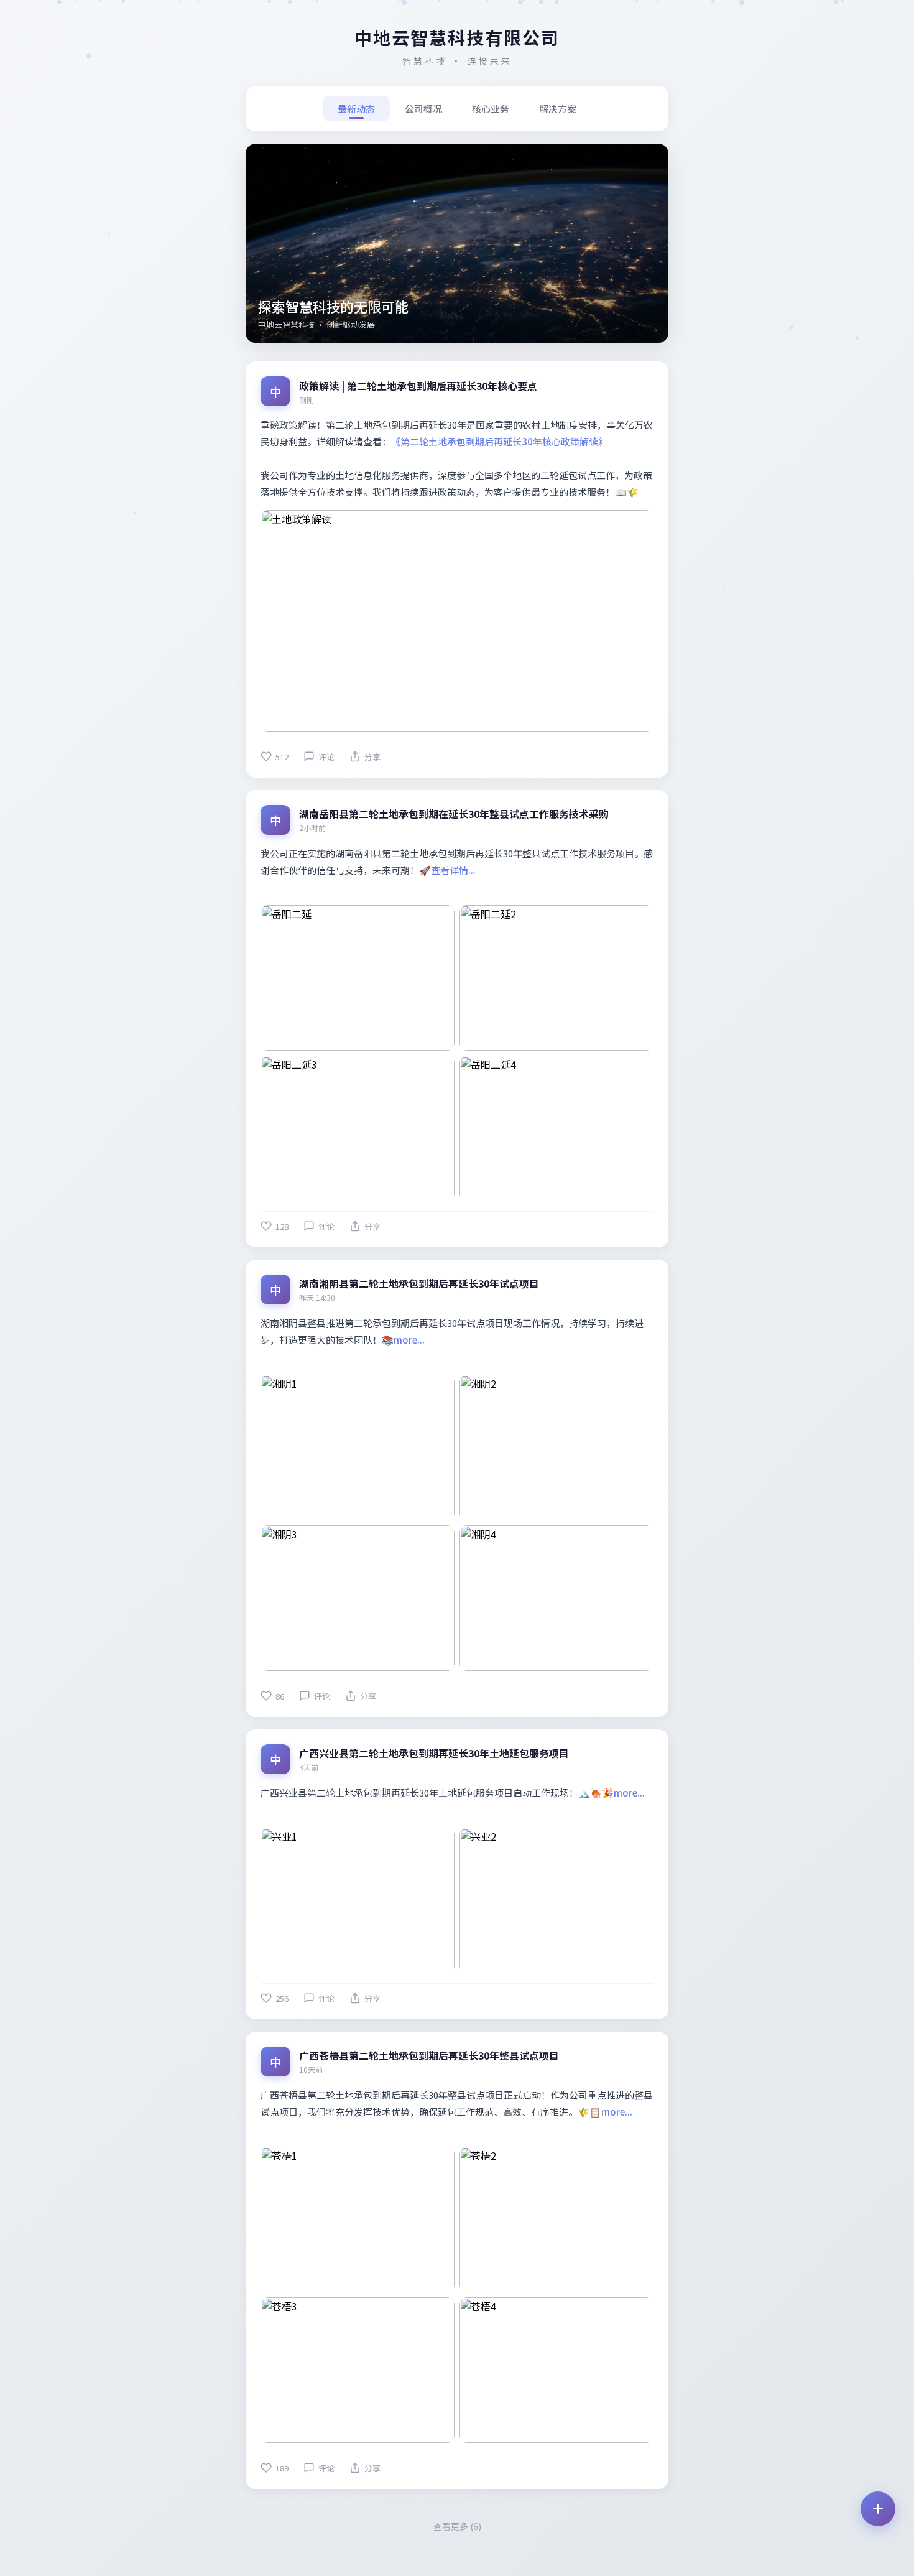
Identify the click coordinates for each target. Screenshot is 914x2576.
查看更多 (457, 2526)
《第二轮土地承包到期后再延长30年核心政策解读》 (499, 441)
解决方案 (558, 109)
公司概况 (423, 109)
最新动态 (356, 109)
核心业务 (491, 109)
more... (409, 1340)
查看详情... (453, 870)
